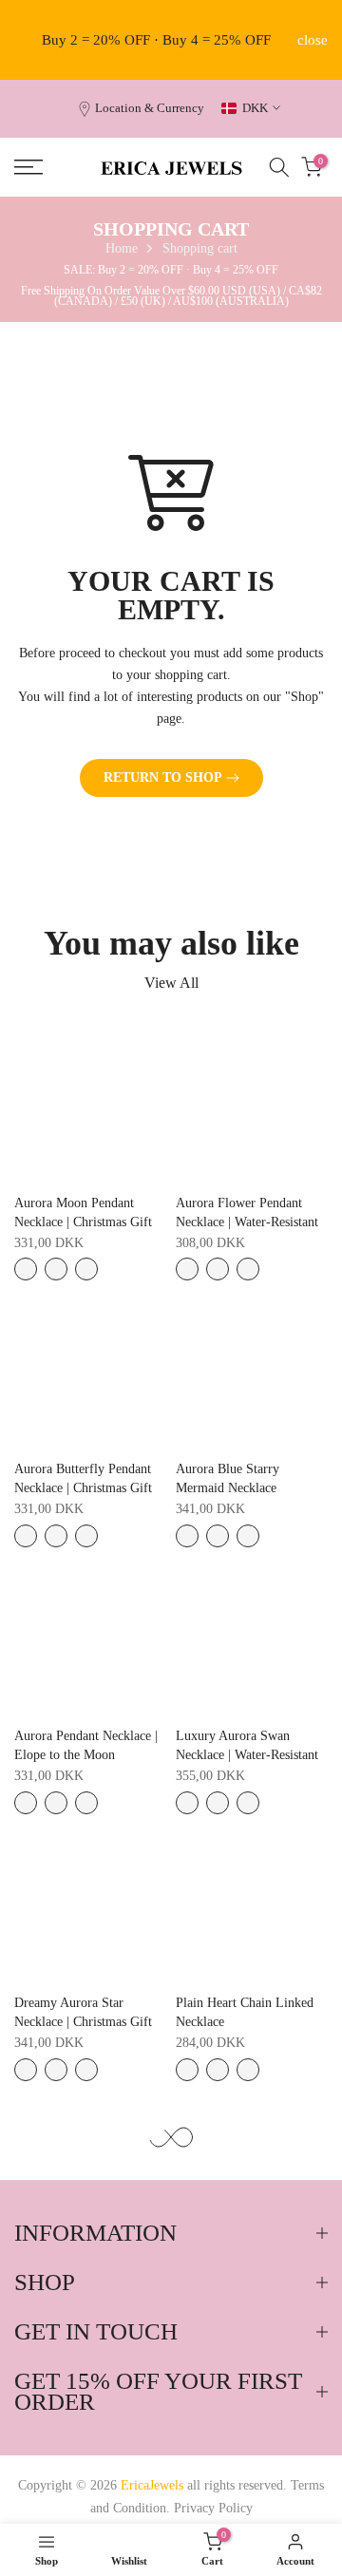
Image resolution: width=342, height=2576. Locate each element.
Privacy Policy (213, 2508)
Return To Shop (163, 777)
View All (171, 983)
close (313, 40)
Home (122, 248)
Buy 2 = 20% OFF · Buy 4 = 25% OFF (156, 40)
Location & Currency (150, 108)
